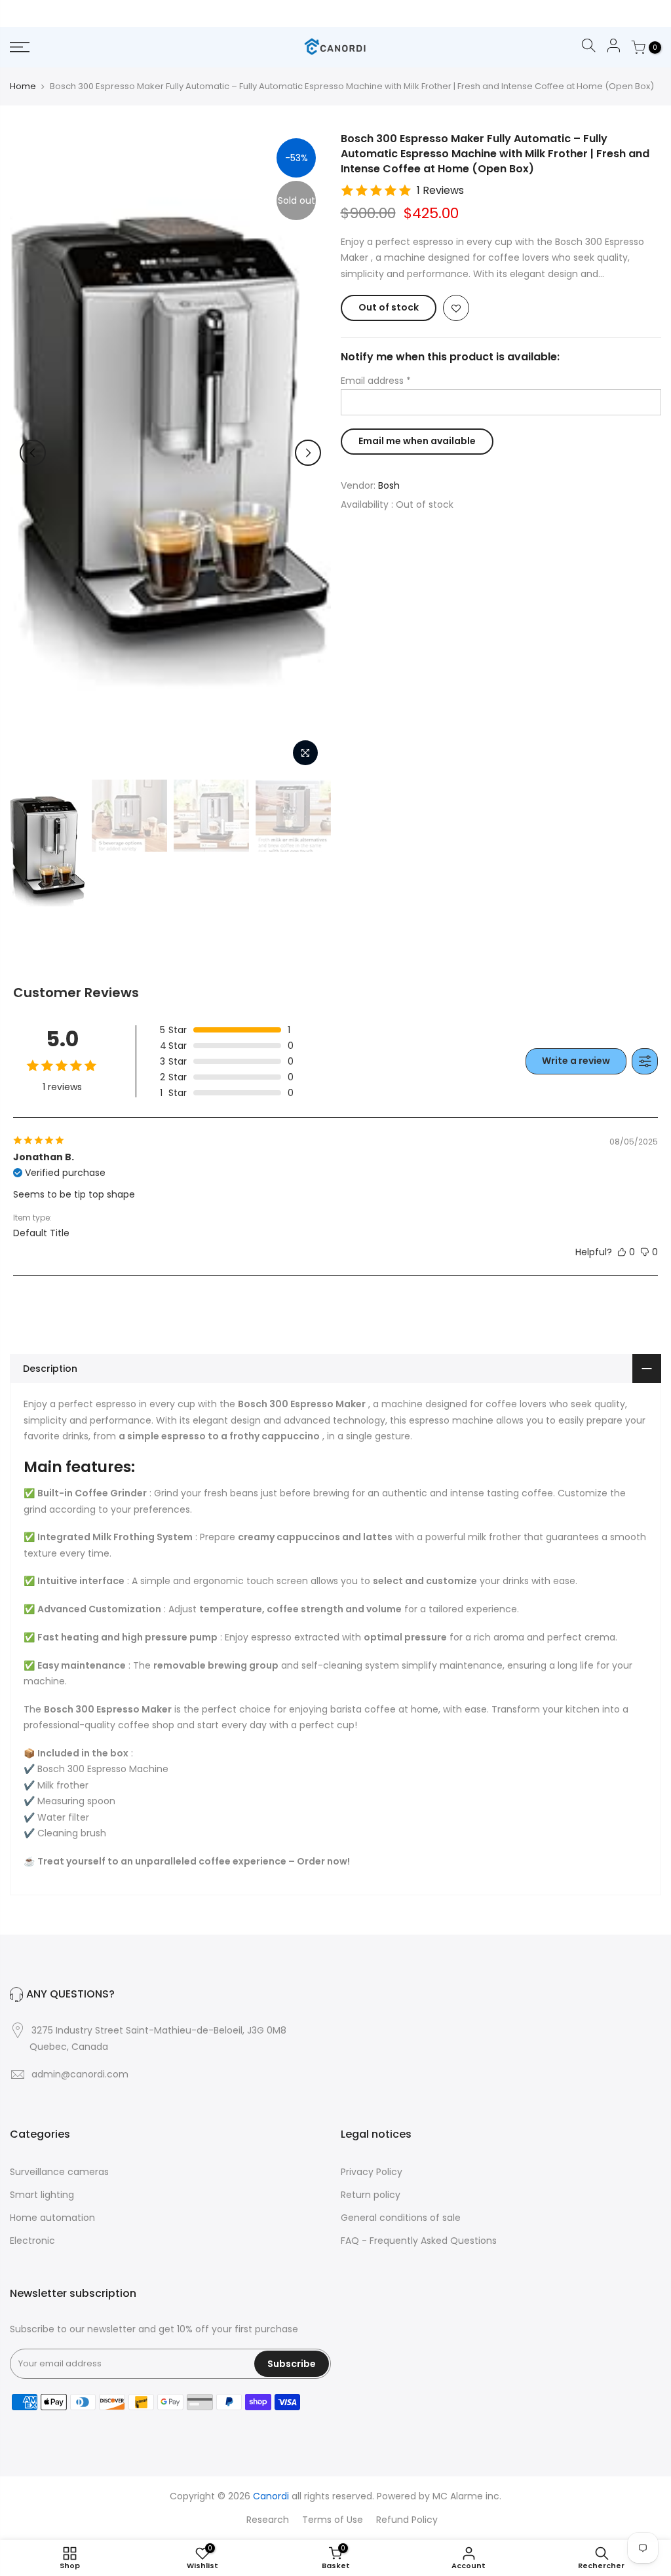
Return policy (371, 2195)
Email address (376, 381)
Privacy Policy (372, 2172)
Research (268, 2520)
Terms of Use (333, 2520)
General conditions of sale (401, 2218)
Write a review (576, 1061)
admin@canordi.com (80, 2074)
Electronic (32, 2241)
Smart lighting (42, 2195)
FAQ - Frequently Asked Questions (419, 2241)
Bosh (389, 485)
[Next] (308, 453)
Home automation (52, 2218)
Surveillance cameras (59, 2172)
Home (23, 86)
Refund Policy (407, 2520)
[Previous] (33, 453)
